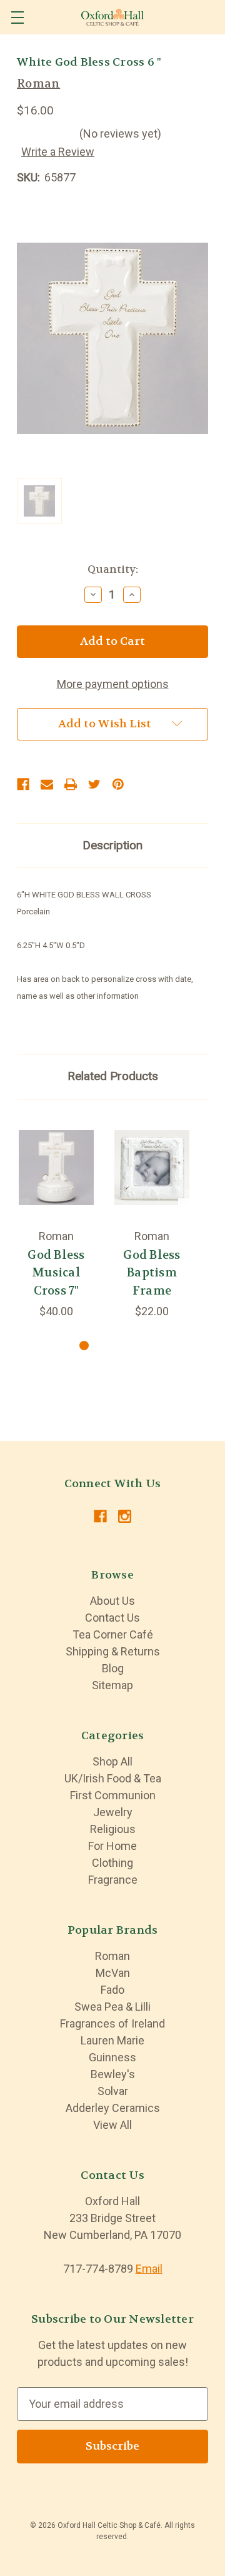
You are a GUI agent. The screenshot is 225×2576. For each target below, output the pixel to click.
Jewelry (113, 1812)
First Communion (113, 1795)
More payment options (113, 684)
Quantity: (113, 569)
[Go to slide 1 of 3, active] (84, 1346)
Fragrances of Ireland (112, 2023)
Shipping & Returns (113, 1651)
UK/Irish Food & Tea (113, 1778)
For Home (112, 1846)
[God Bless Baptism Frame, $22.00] (152, 1168)
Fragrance (113, 1880)
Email (149, 2269)
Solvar (113, 2091)
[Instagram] (125, 1516)
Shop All (112, 1761)
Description (112, 845)
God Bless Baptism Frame (152, 1273)
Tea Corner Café (113, 1634)
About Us (112, 1601)
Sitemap (112, 1685)
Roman (112, 1956)
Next (191, 1217)
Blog (113, 1668)
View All (112, 2125)
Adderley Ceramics (113, 2108)
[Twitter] (94, 784)
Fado (112, 1990)
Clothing (112, 1863)
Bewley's (113, 2074)
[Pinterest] (118, 784)
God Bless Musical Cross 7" (56, 1273)
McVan (113, 1973)
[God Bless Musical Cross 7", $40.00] (56, 1168)
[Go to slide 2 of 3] (104, 1346)
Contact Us (112, 1618)
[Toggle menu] (17, 17)
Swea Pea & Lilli (112, 2007)
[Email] (47, 784)
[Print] (71, 784)
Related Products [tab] (113, 1076)
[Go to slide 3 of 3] (124, 1346)
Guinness (112, 2057)
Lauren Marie (112, 2040)
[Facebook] (23, 784)
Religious (113, 1829)
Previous (18, 1217)
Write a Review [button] (58, 152)
